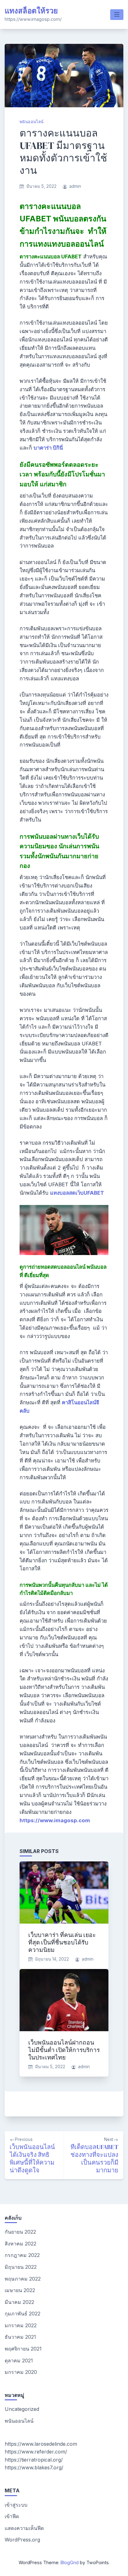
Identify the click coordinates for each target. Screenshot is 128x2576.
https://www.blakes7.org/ (34, 2467)
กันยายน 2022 (20, 2232)
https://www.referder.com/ (36, 2452)
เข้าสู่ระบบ (16, 2505)
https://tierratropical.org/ (34, 2460)
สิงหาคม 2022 (21, 2244)
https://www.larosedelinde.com (41, 2444)
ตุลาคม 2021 (19, 2361)
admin (75, 186)
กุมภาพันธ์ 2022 (23, 2314)
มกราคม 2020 (21, 2372)
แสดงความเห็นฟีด (24, 2528)
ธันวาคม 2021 (20, 2337)
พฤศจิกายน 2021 (23, 2349)
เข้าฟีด (12, 2516)
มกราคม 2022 (21, 2325)
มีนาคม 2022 (19, 2302)
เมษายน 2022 (20, 2290)
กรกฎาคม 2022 (22, 2255)
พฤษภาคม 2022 (23, 2279)
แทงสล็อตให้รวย (31, 11)
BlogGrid (70, 2562)
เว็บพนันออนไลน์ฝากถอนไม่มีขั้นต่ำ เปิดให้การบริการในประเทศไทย (64, 2050)
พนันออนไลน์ (32, 122)
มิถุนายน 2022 (21, 2267)
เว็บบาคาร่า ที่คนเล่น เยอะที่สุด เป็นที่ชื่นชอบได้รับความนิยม (62, 1942)
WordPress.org (22, 2540)
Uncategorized (22, 2409)
